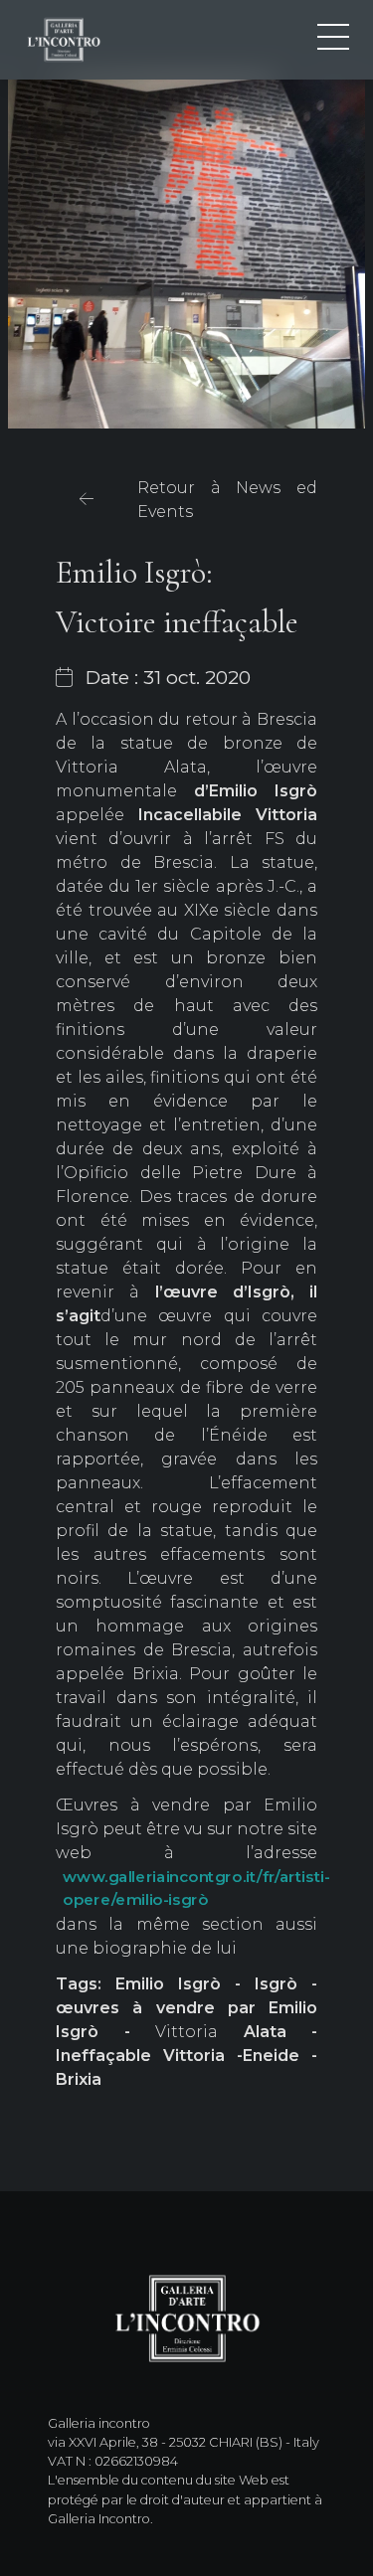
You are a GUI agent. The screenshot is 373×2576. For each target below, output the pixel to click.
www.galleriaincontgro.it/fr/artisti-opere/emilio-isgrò (196, 1889)
